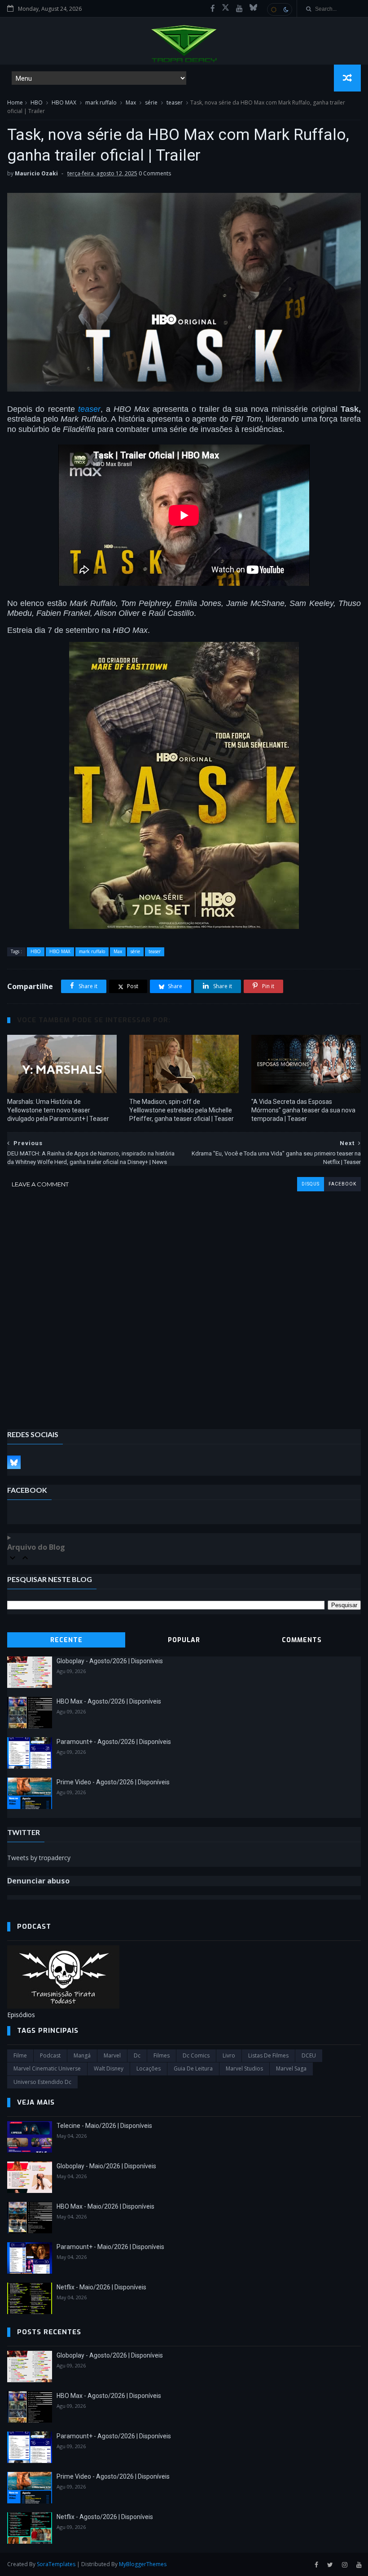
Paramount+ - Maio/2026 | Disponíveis (110, 2247)
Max (131, 102)
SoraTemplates (56, 2564)
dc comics (196, 2055)
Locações (149, 2068)
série (151, 102)
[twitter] (330, 2565)
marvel (112, 2055)
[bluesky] (253, 9)
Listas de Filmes (268, 2055)
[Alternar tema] (280, 9)
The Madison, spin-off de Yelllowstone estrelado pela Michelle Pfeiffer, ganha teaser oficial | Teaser (182, 1110)
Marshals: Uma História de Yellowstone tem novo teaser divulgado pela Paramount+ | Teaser (58, 1110)
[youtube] (239, 9)
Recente (66, 1640)
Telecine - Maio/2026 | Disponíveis (104, 2126)
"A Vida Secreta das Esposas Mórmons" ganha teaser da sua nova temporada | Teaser (303, 1110)
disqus (311, 1184)
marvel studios (244, 2068)
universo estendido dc (42, 2082)
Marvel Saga (291, 2068)
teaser (175, 102)
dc (137, 2055)
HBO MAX (64, 102)
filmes (162, 2055)
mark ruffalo (101, 102)
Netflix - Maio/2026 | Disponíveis (101, 2287)
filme (20, 2055)
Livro (229, 2055)
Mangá (82, 2055)
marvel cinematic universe (47, 2068)
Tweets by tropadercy (39, 1858)
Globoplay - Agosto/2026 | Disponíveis (110, 1661)
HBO (37, 102)
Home (15, 102)
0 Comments (155, 173)
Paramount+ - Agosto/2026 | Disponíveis (114, 1742)
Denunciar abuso (38, 1881)
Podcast (50, 2055)
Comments (302, 1640)
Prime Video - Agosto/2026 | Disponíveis (113, 1782)
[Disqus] (184, 1303)
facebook (342, 1184)
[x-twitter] (226, 9)
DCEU (309, 2055)
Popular (184, 1640)
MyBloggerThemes (143, 2564)
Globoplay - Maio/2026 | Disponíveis (106, 2166)
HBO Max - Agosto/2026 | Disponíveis (109, 1701)
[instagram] (345, 2565)
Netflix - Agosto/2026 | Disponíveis (105, 2517)
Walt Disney (109, 2068)
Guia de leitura (193, 2068)
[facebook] (213, 9)
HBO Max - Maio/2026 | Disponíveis (105, 2206)
